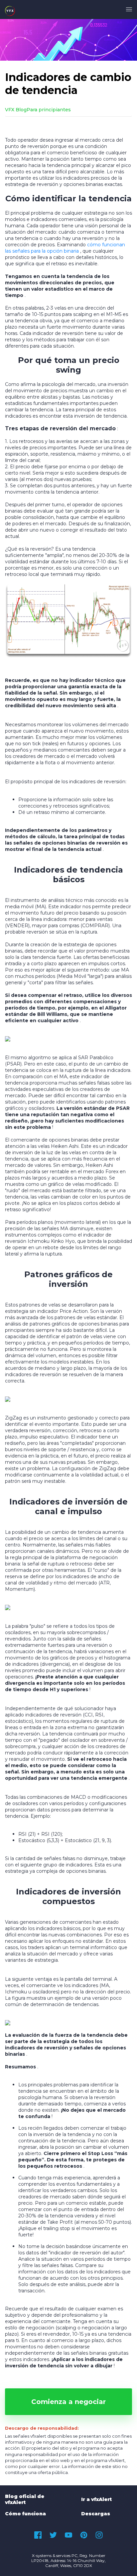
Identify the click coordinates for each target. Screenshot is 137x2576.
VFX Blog (16, 110)
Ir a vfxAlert (96, 2499)
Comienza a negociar (68, 2402)
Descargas (96, 2514)
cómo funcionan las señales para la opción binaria (65, 248)
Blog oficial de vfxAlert (25, 2499)
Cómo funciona (25, 2514)
